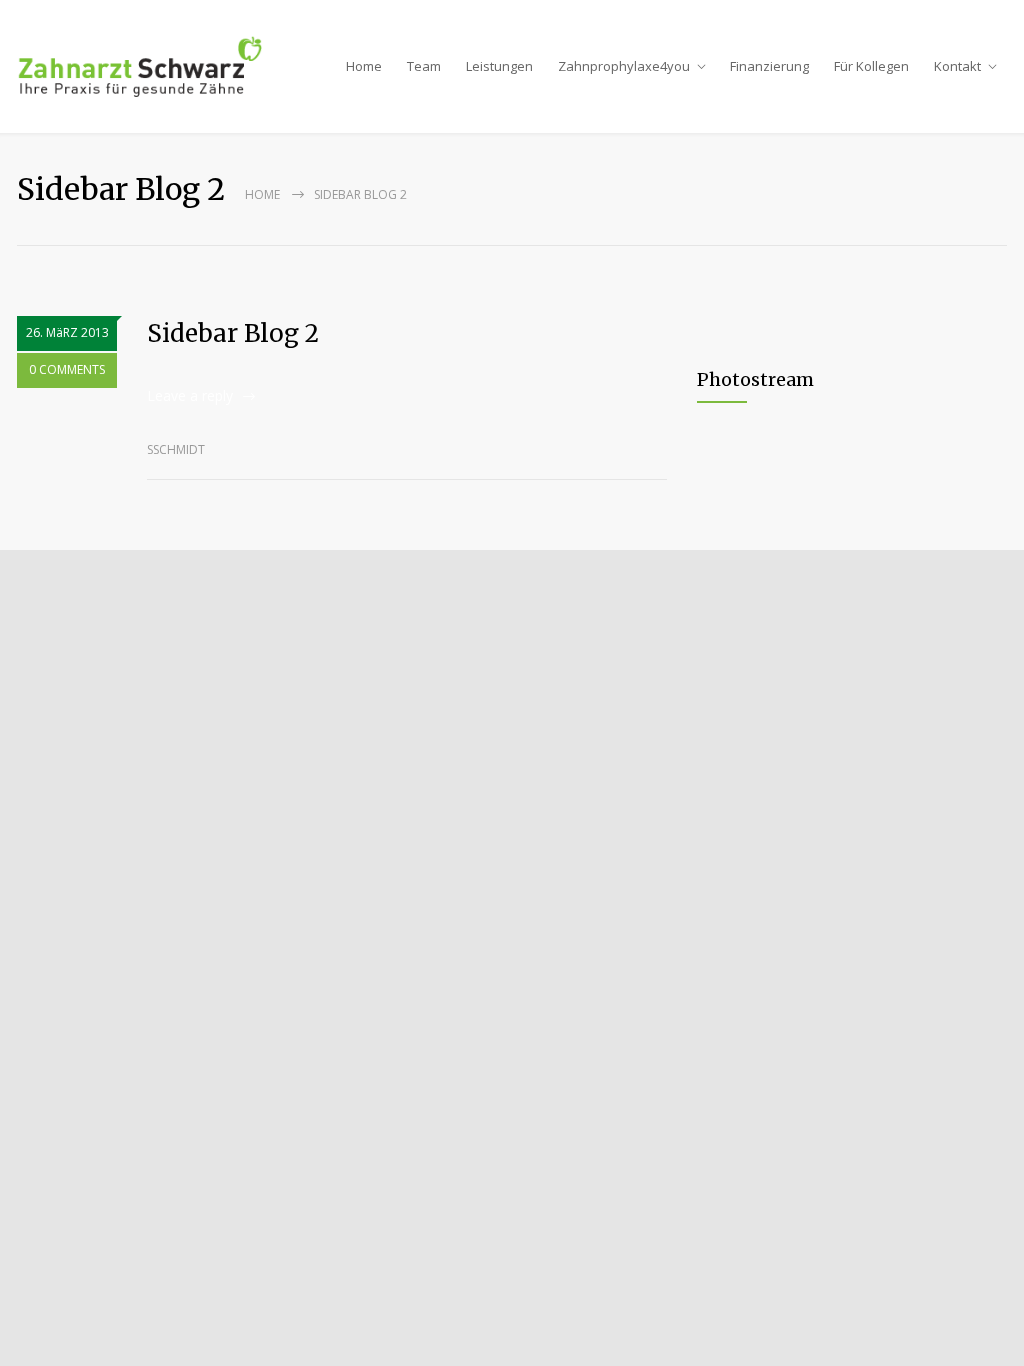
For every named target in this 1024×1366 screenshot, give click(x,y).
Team (424, 66)
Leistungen (499, 66)
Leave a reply (190, 395)
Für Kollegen (871, 66)
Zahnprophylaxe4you (624, 66)
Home (364, 66)
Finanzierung (769, 66)
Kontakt (957, 66)
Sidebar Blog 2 (233, 333)
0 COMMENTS (67, 369)
